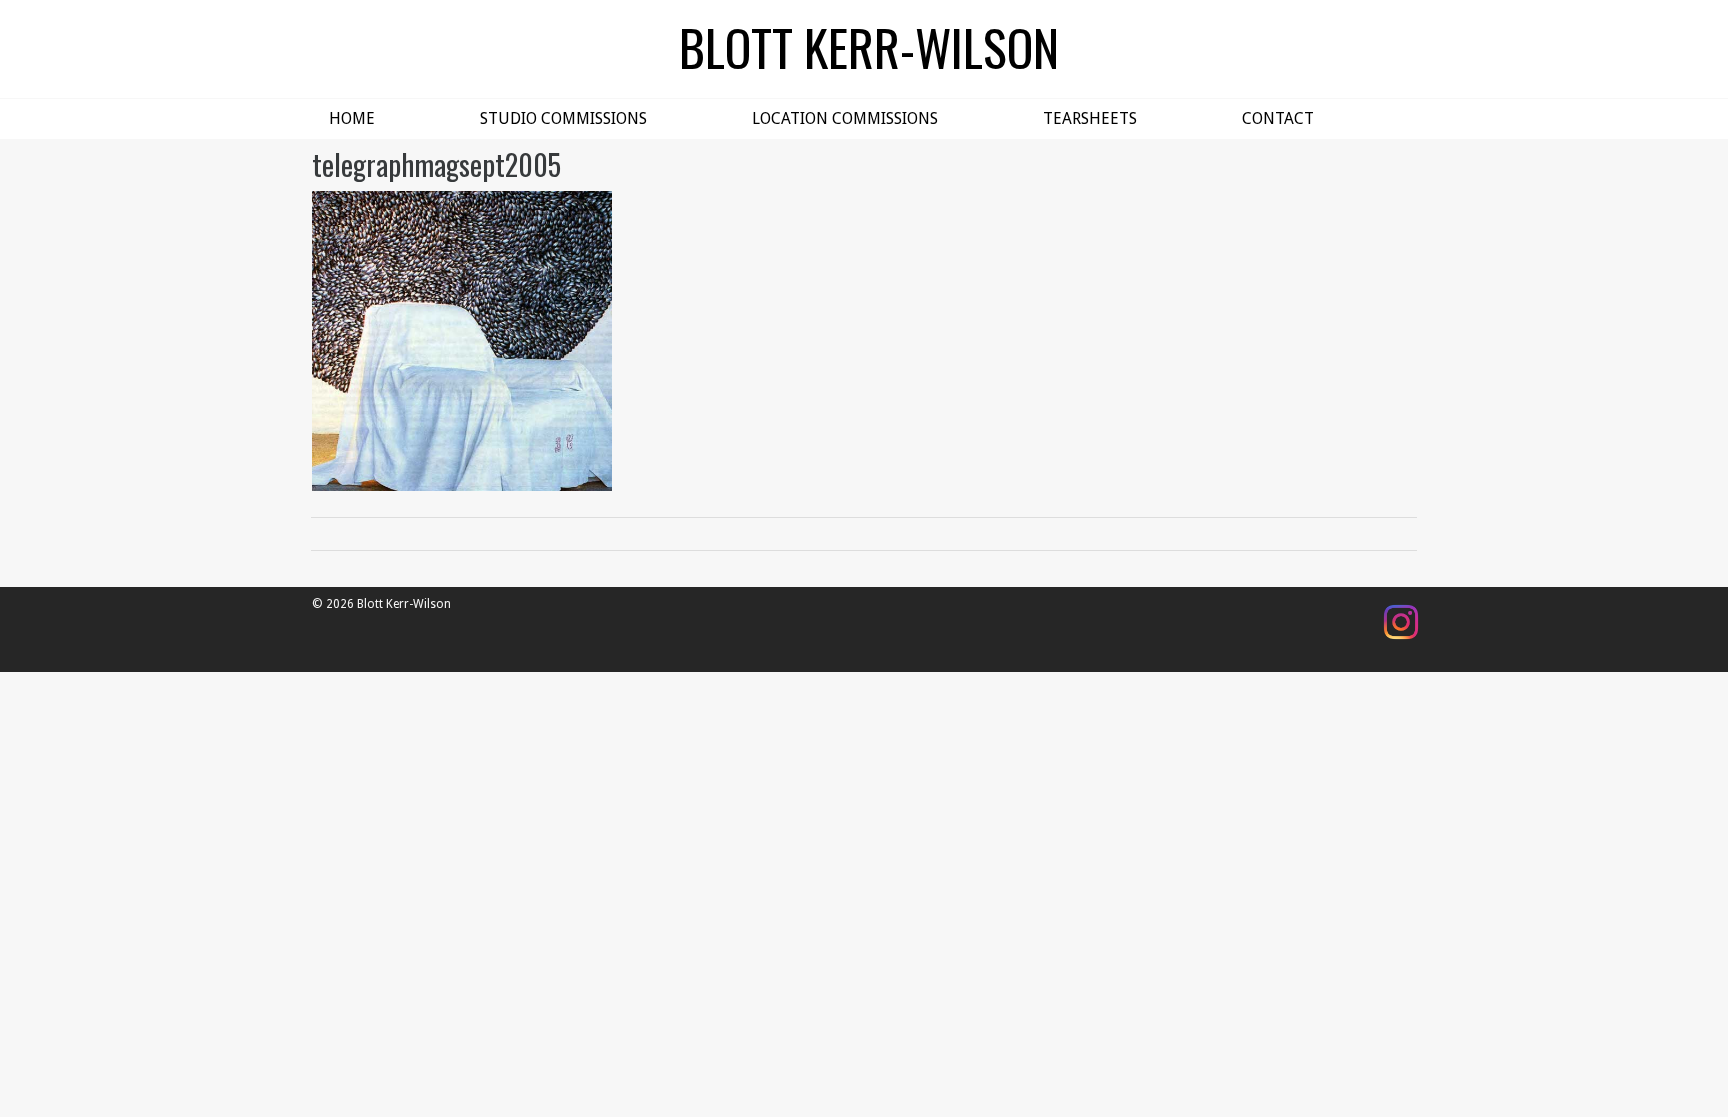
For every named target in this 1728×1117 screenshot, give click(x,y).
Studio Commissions (563, 118)
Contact (1278, 118)
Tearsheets (1090, 118)
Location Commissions (845, 118)
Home (352, 118)
